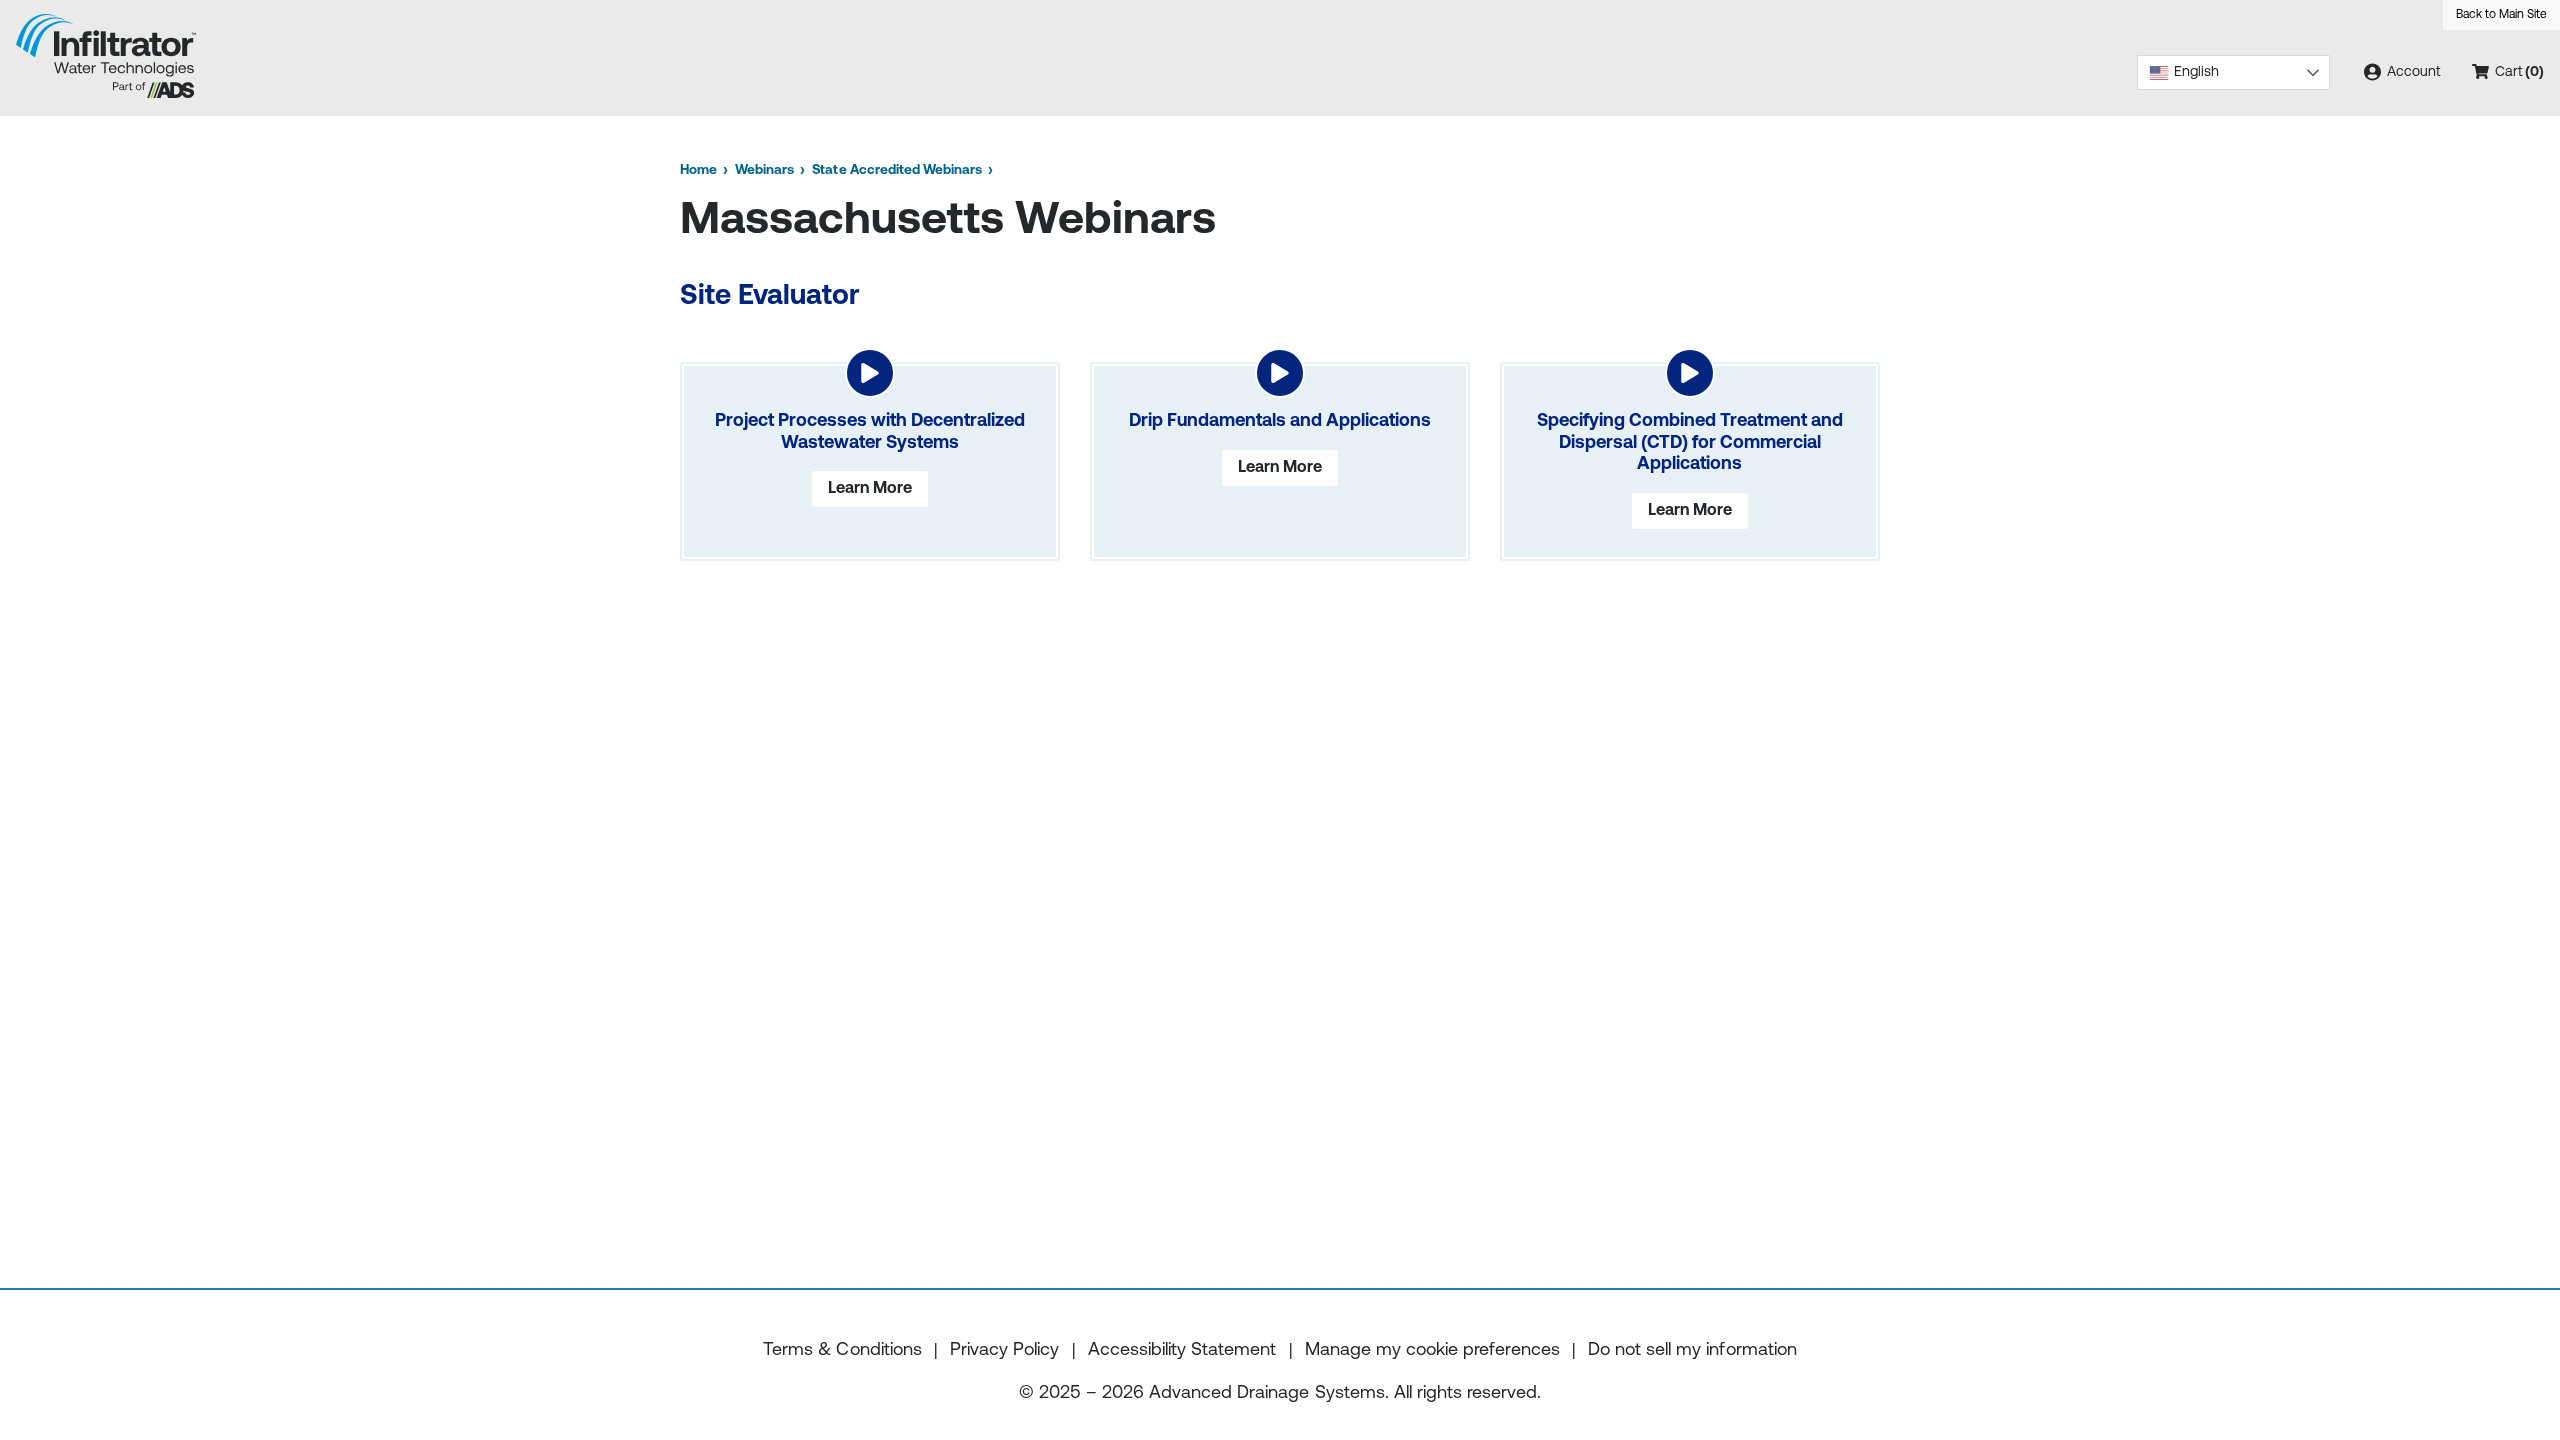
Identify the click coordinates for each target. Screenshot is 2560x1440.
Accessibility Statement (1182, 1351)
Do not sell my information (1692, 1351)
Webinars (764, 170)
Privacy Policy (1004, 1351)
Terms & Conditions (842, 1351)
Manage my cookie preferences (1432, 1351)
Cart (2525, 80)
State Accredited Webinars (896, 170)
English (2196, 72)
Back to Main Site (2501, 15)
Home (698, 170)
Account (2411, 72)
